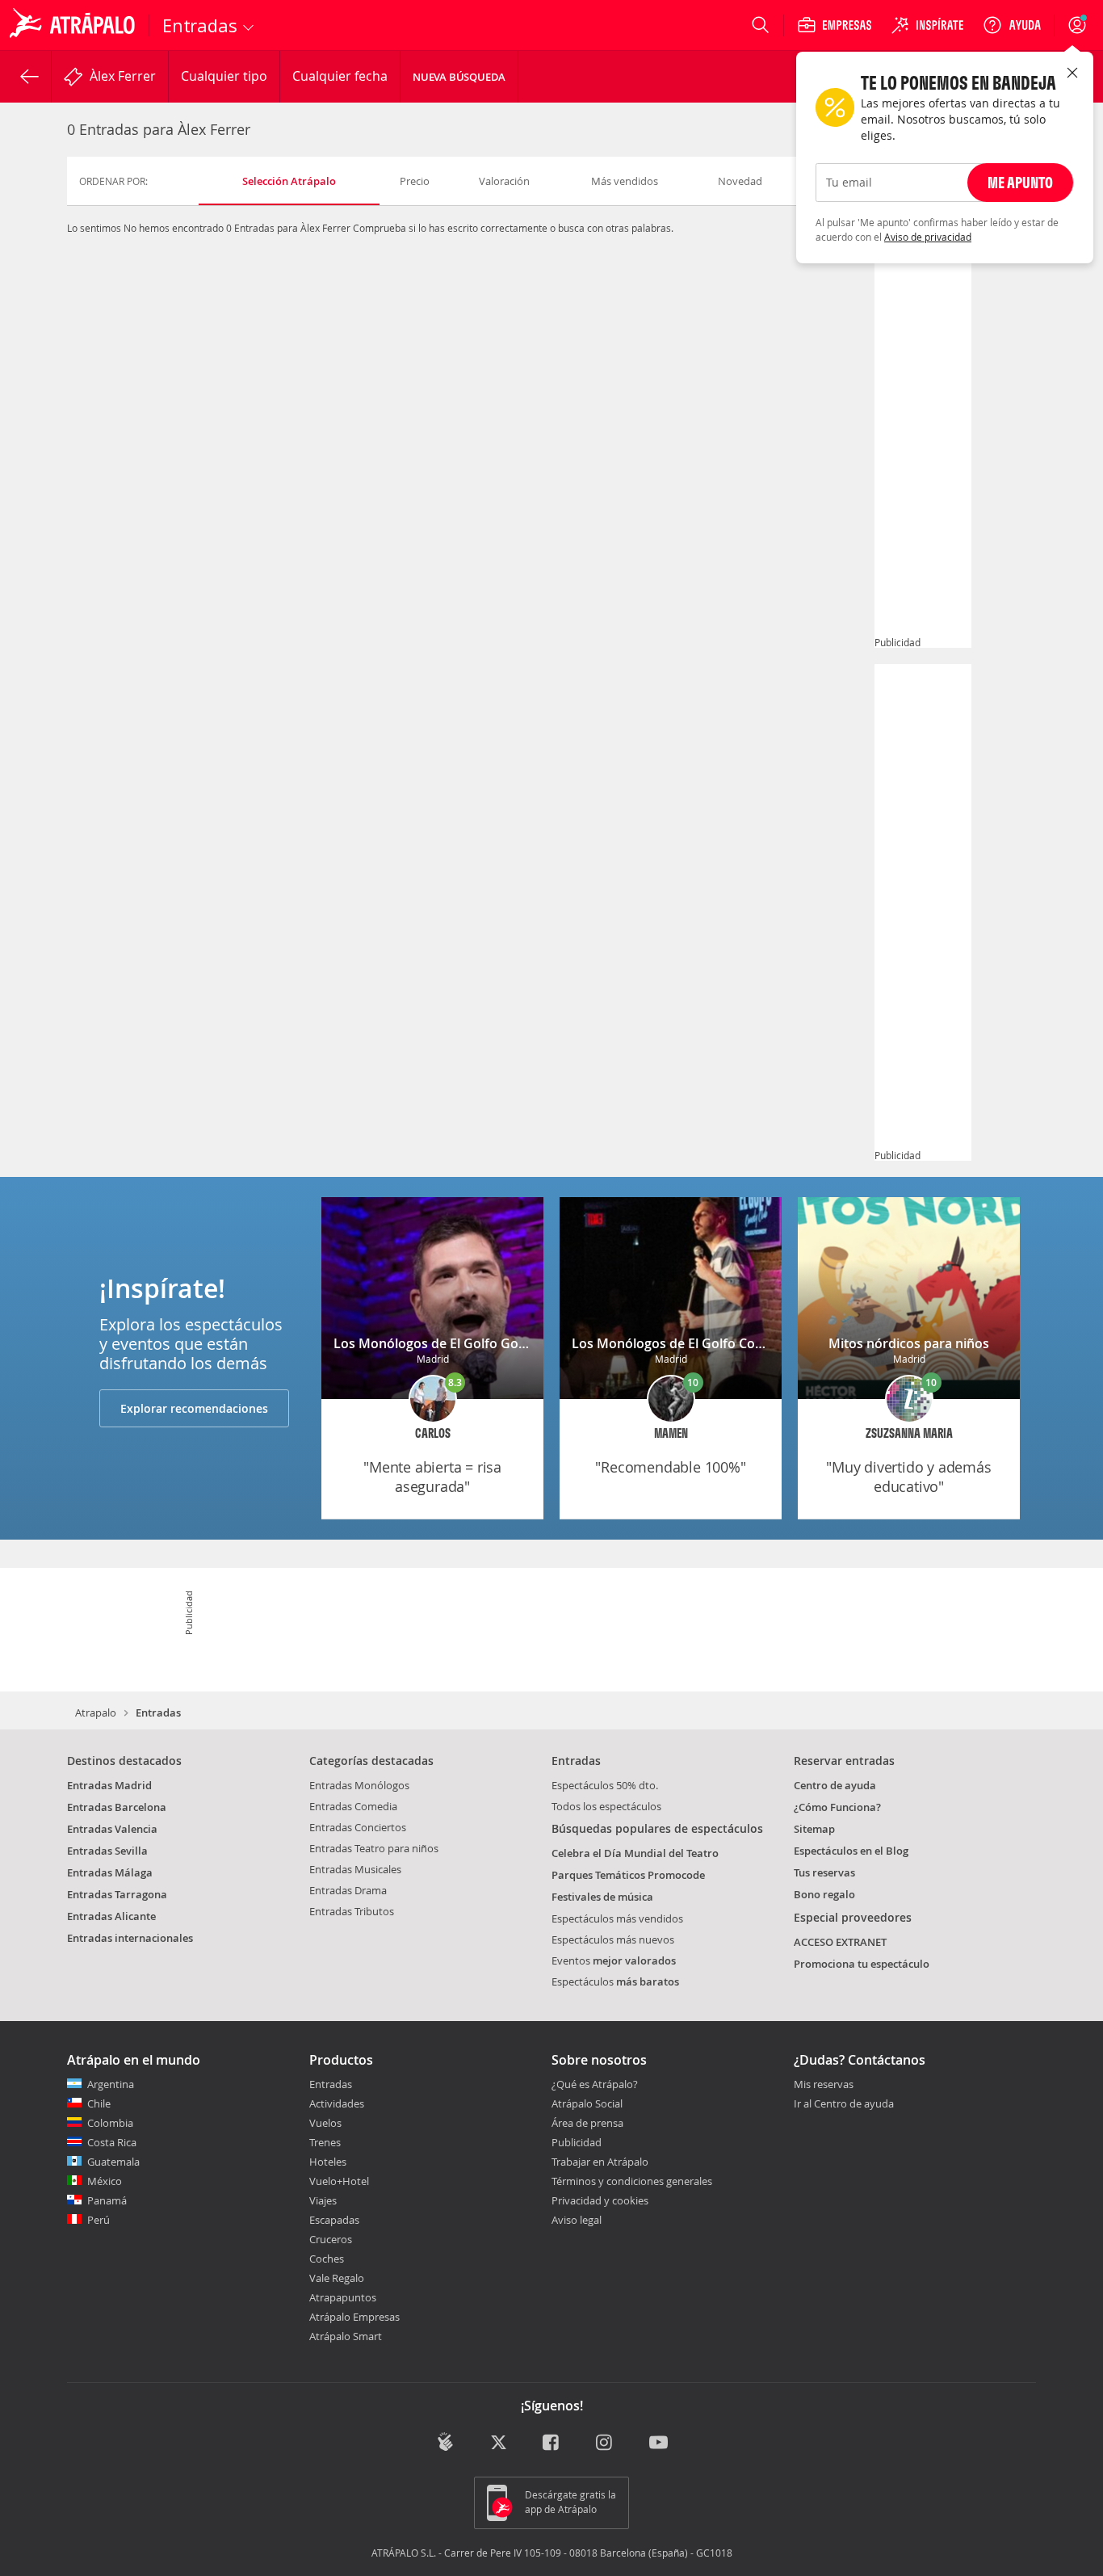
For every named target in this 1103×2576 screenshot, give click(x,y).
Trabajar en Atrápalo (600, 2162)
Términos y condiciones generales (632, 2181)
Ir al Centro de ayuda (844, 2104)
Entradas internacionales (130, 1938)
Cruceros (331, 2239)
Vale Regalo (337, 2278)
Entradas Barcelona (117, 1807)
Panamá (107, 2200)
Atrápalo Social (587, 2103)
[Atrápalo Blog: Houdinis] (445, 2442)
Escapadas (334, 2220)
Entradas (331, 2084)
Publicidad (577, 2142)
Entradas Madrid (109, 1785)
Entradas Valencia (112, 1829)
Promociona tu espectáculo (862, 1964)
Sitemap (814, 1829)
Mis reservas (824, 2085)
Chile (99, 2103)
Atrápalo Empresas (354, 2317)
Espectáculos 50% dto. (605, 1785)
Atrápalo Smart (346, 2336)
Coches (327, 2259)
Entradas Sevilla (107, 1851)
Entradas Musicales (355, 1869)
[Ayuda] (1012, 25)
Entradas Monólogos (359, 1785)
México (105, 2181)
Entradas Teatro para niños (374, 1848)
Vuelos (325, 2123)
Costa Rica (112, 2142)
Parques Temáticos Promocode (628, 1875)
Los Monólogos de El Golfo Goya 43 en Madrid (475, 1343)
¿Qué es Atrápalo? (595, 2084)
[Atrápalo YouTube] (658, 2443)
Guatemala (113, 2162)
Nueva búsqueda (459, 77)
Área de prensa (587, 2123)
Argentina (111, 2084)
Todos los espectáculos (606, 1806)
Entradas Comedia (353, 1806)
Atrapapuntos (343, 2297)
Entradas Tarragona (117, 1894)
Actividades (337, 2103)
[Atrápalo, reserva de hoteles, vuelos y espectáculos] (74, 25)
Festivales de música (602, 1897)
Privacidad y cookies (600, 2200)
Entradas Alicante (111, 1916)
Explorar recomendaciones (194, 1408)
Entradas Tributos (352, 1911)
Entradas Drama (348, 1890)
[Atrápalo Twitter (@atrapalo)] (499, 2443)
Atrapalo (96, 1712)
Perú (99, 2220)
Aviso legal (577, 2220)
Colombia (110, 2123)
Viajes (323, 2200)
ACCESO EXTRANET (840, 1942)
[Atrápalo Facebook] (552, 2443)
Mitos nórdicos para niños (909, 1343)
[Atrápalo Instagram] (605, 2443)
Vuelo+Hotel (339, 2181)
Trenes (325, 2142)
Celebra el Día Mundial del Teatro (635, 1853)
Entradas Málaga (110, 1872)
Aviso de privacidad (928, 237)
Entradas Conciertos (358, 1827)
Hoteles (328, 2162)
